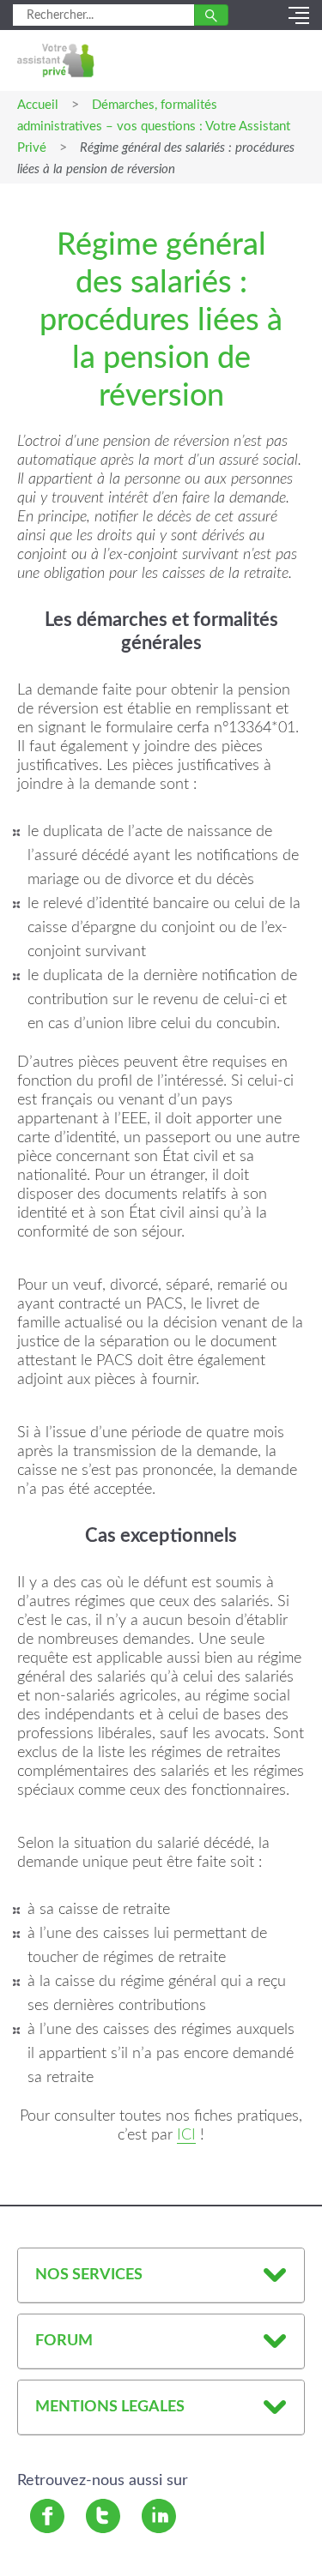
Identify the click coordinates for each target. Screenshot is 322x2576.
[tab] (161, 2275)
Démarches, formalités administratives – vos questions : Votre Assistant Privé (154, 126)
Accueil (38, 105)
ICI (186, 2135)
